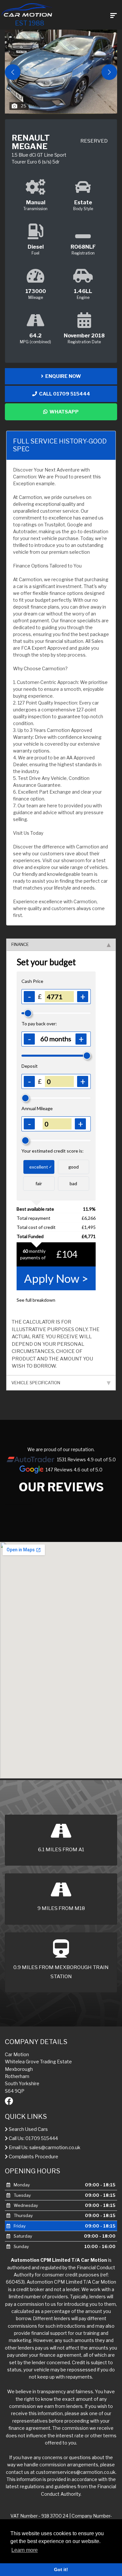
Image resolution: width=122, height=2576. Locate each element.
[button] (109, 72)
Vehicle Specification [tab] (36, 1383)
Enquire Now (62, 376)
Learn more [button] (25, 2550)
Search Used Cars (28, 2129)
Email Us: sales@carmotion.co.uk (44, 2148)
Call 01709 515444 (64, 394)
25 (24, 106)
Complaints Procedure (33, 2157)
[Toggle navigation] (114, 15)
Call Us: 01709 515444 (33, 2138)
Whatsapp (63, 412)
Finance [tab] (20, 944)
